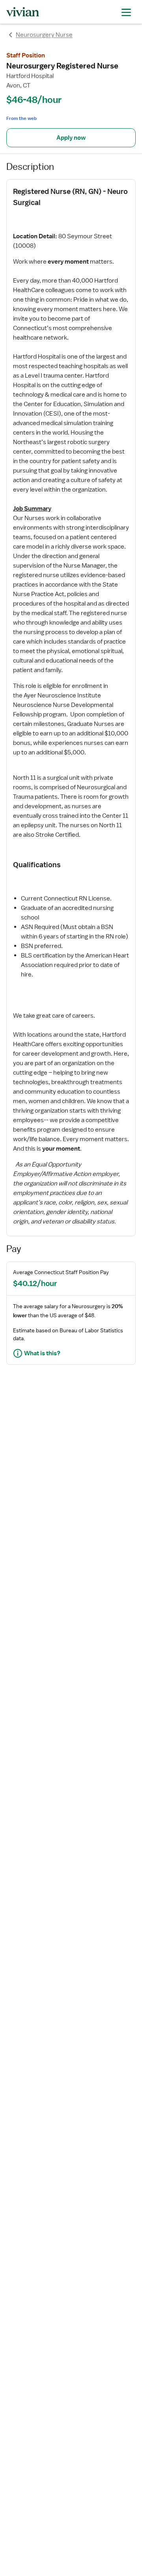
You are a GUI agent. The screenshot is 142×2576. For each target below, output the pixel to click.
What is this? (42, 1353)
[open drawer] (126, 12)
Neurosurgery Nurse (44, 35)
